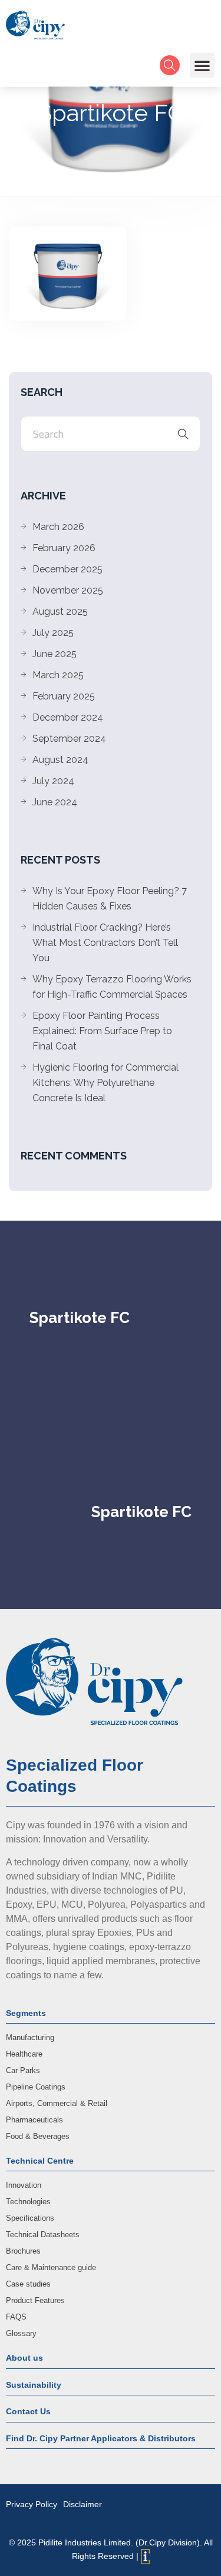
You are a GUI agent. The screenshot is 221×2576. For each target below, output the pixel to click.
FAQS (16, 2317)
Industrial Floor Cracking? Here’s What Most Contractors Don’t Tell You (105, 943)
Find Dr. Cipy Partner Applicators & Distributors (101, 2438)
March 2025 (58, 675)
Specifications (30, 2218)
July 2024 (53, 781)
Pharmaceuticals (34, 2120)
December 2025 (67, 569)
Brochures (23, 2251)
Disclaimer (83, 2504)
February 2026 (64, 548)
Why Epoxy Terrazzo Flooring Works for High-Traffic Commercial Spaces (112, 987)
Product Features (35, 2300)
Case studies (28, 2284)
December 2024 (68, 717)
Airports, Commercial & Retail (57, 2103)
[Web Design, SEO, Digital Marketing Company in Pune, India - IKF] (145, 2557)
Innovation (24, 2185)
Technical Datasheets (43, 2235)
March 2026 (58, 527)
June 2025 (55, 654)
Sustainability (34, 2385)
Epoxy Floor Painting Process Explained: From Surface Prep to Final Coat (102, 1031)
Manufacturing (30, 2037)
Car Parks (23, 2070)
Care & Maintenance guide (51, 2267)
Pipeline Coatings (36, 2087)
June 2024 (55, 802)
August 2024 (60, 760)
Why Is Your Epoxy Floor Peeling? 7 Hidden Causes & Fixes (110, 899)
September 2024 (69, 739)
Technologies (28, 2202)
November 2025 (68, 590)
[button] (202, 65)
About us (24, 2358)
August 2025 (60, 611)
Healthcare (24, 2054)
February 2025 (64, 696)
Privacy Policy (32, 2504)
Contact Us (28, 2411)
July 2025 (53, 633)
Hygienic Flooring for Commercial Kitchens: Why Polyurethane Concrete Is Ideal (105, 1083)
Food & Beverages (38, 2136)
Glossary (21, 2333)
